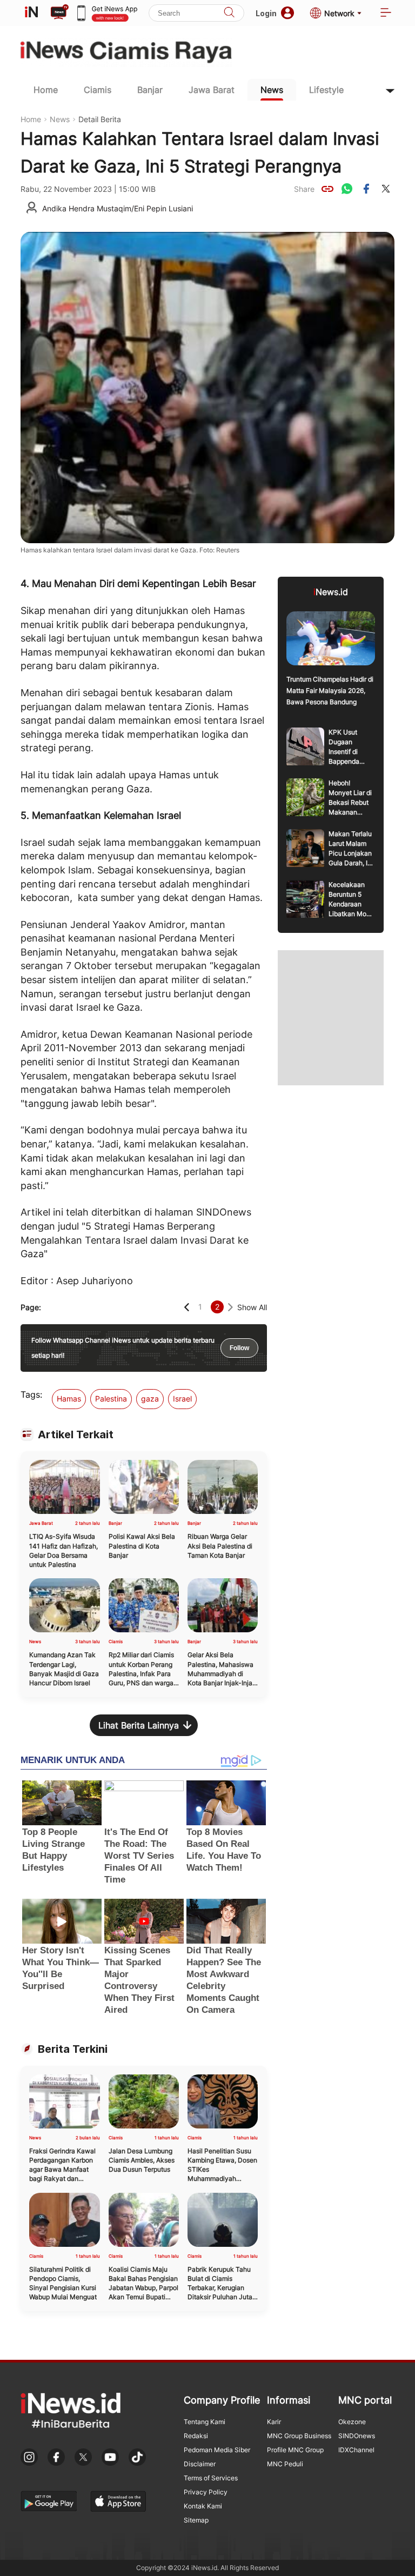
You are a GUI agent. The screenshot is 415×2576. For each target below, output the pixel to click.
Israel (182, 1399)
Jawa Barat (212, 90)
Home (46, 90)
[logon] (31, 13)
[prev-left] (187, 1307)
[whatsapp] (347, 189)
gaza (150, 1399)
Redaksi (196, 2436)
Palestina (111, 1399)
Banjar (150, 90)
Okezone (352, 2422)
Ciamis (98, 90)
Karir (274, 2422)
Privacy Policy (206, 2492)
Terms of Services (211, 2478)
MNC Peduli (285, 2464)
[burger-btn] (386, 13)
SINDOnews (357, 2436)
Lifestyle (326, 90)
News (272, 90)
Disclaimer (200, 2464)
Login (266, 13)
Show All (252, 1307)
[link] (327, 189)
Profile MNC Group (295, 2450)
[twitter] (386, 189)
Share (304, 189)
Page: (31, 1307)
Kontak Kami (203, 2506)
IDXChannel (356, 2450)
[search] (229, 13)
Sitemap (196, 2520)
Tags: (31, 1394)
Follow (239, 1348)
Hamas (69, 1399)
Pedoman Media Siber (217, 2450)
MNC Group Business (299, 2436)
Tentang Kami (205, 2422)
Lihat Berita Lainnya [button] (139, 1725)
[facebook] (366, 189)
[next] (230, 1307)
